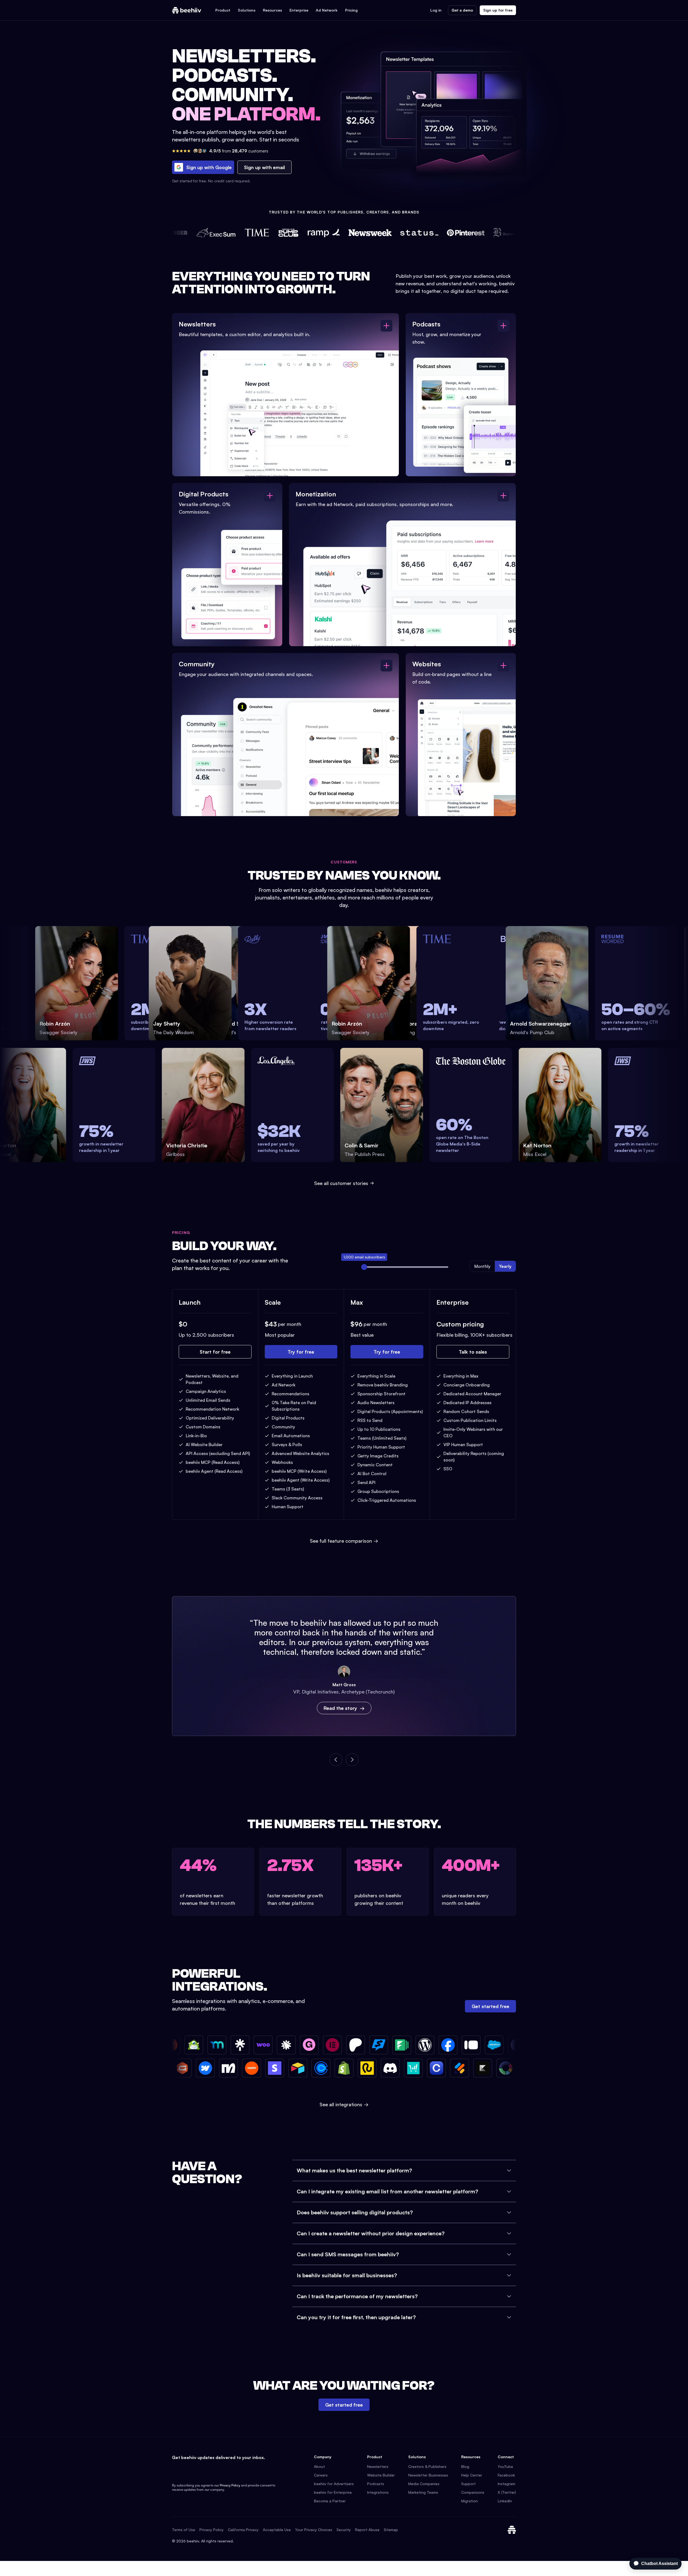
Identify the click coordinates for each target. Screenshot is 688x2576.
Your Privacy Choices (314, 2530)
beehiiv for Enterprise (333, 2492)
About (319, 2466)
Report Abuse (367, 2530)
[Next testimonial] (352, 1760)
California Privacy (243, 2530)
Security (344, 2530)
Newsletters (378, 2466)
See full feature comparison (344, 1541)
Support (468, 2484)
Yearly (505, 1266)
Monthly (482, 1266)
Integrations (378, 2492)
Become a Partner (330, 2501)
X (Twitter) (507, 2492)
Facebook (506, 2475)
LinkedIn (505, 2501)
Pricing (351, 10)
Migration (470, 2501)
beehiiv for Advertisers (334, 2484)
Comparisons (473, 2492)
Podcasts (376, 2484)
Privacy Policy (230, 2485)
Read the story (340, 1708)
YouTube (505, 2466)
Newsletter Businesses (428, 2475)
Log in (436, 10)
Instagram (506, 2484)
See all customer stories (341, 1183)
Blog (465, 2466)
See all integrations (344, 2104)
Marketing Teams (423, 2492)
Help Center (472, 2475)
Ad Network (327, 10)
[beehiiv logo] (512, 2530)
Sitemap (391, 2530)
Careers (321, 2475)
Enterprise (299, 10)
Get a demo (462, 10)
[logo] (187, 10)
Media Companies (424, 2484)
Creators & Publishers (427, 2466)
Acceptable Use (277, 2530)
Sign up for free (498, 10)
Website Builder (381, 2475)
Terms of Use (184, 2530)
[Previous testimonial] (336, 1760)
